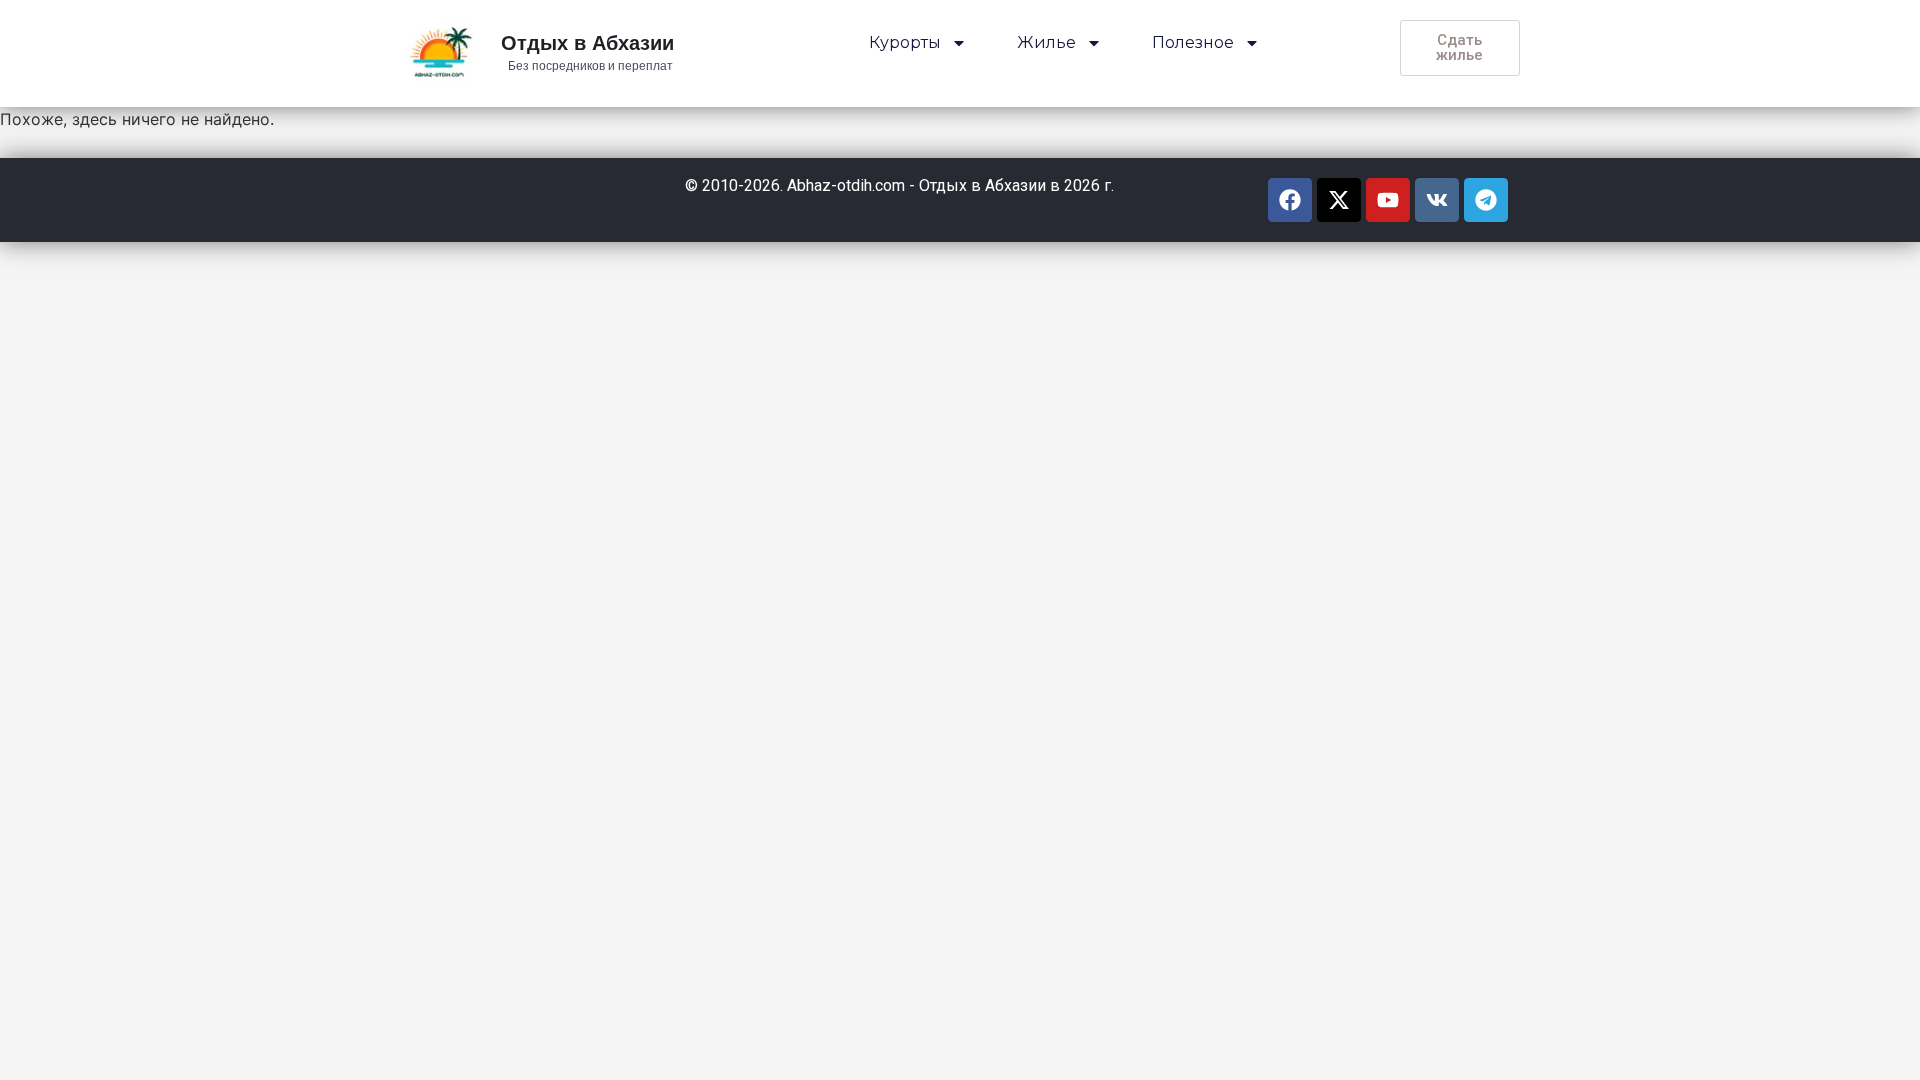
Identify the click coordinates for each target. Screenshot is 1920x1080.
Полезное (1193, 42)
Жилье (1046, 42)
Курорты (905, 42)
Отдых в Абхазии (587, 44)
